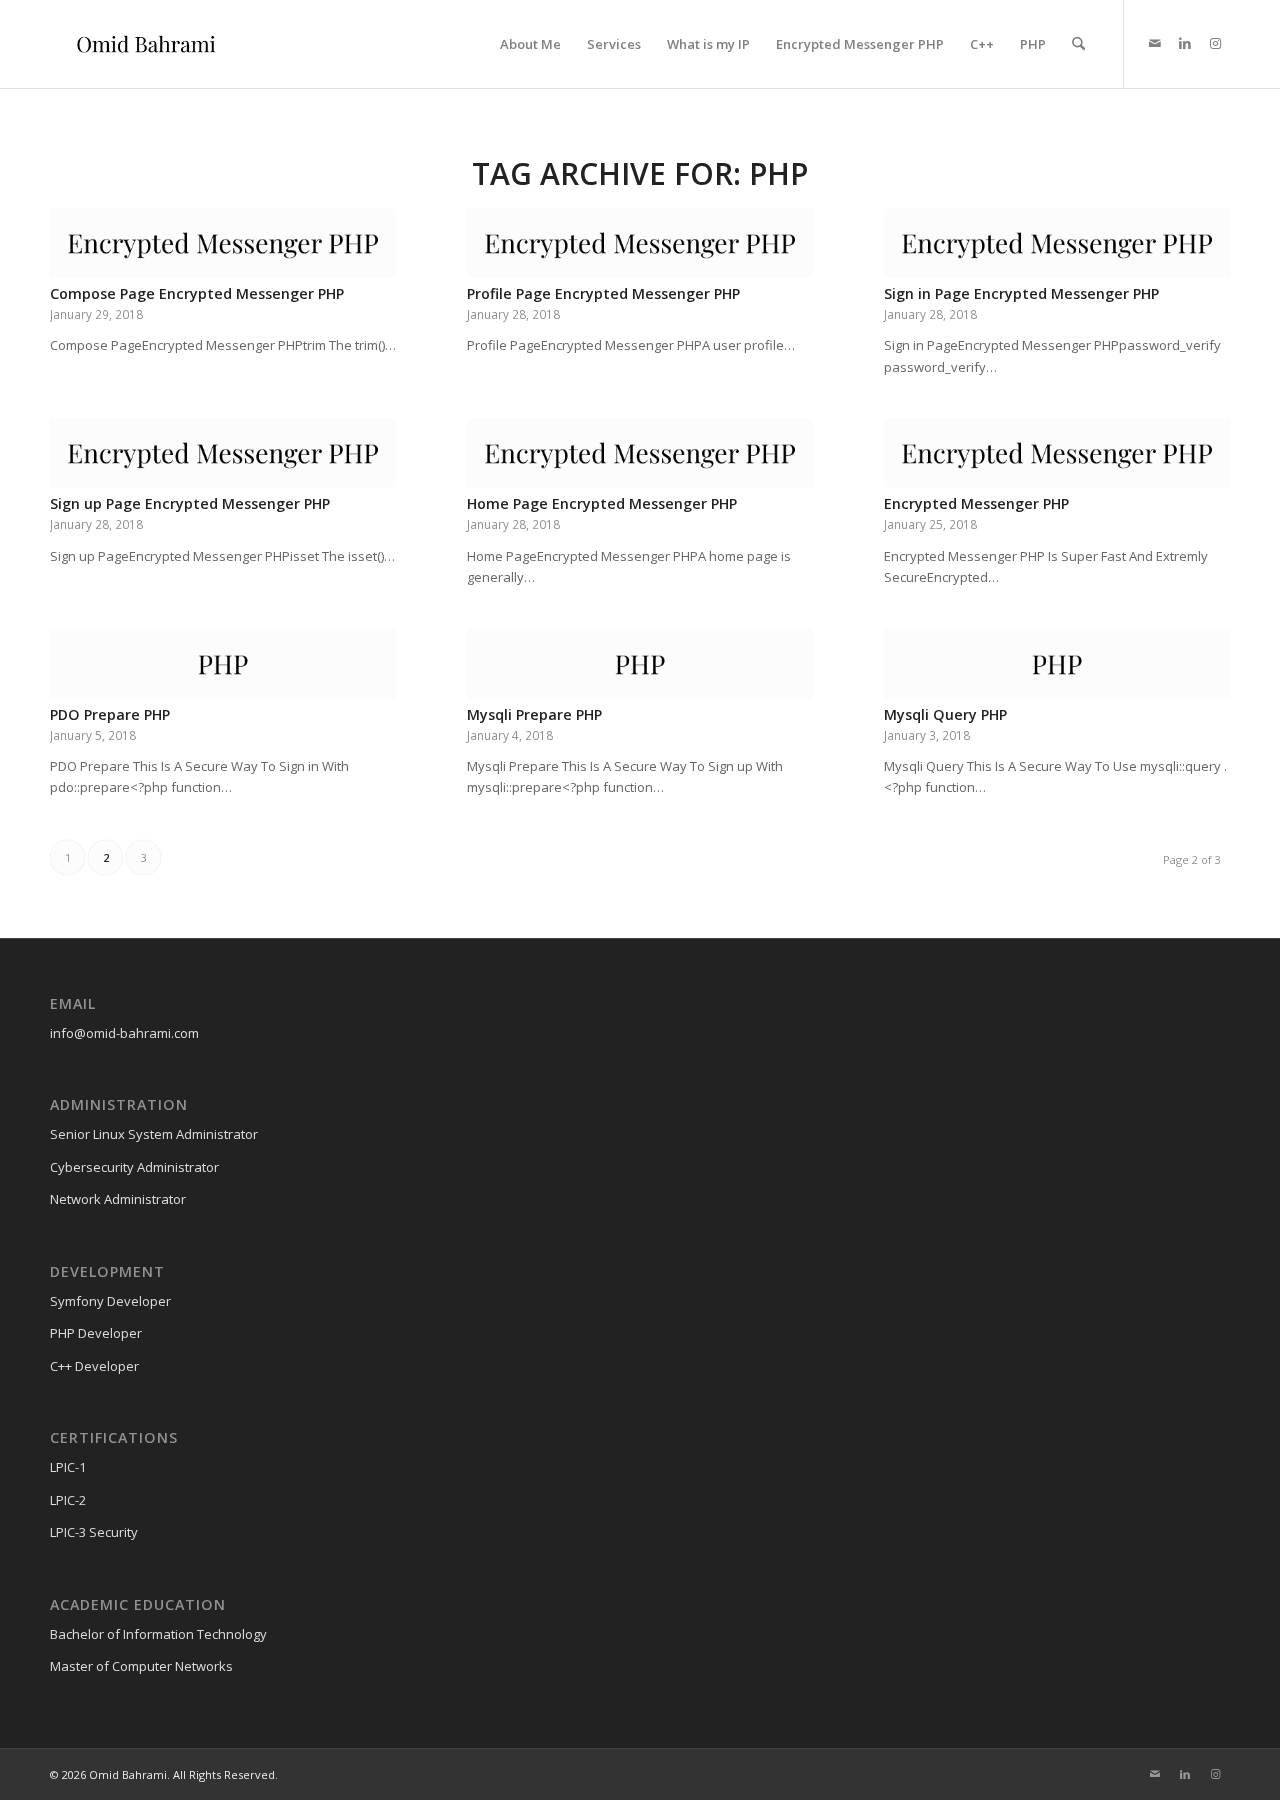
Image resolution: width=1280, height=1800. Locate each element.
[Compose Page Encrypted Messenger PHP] (223, 243)
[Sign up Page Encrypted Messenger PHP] (223, 453)
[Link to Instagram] (1215, 43)
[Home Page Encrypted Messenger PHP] (640, 453)
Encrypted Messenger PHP (976, 503)
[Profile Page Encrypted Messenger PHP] (640, 243)
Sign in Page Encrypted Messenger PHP (1021, 293)
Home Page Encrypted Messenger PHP (602, 503)
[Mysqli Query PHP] (1057, 664)
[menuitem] (530, 44)
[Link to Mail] (1155, 43)
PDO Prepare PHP (110, 714)
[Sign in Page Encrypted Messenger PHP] (1057, 243)
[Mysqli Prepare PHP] (640, 664)
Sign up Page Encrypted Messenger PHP (190, 503)
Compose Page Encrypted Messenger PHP (197, 293)
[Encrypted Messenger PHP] (1057, 453)
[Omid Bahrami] (146, 44)
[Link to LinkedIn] (1185, 43)
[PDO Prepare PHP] (223, 664)
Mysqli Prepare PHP (534, 714)
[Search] (1078, 44)
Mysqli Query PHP (945, 714)
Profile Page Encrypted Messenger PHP (603, 293)
